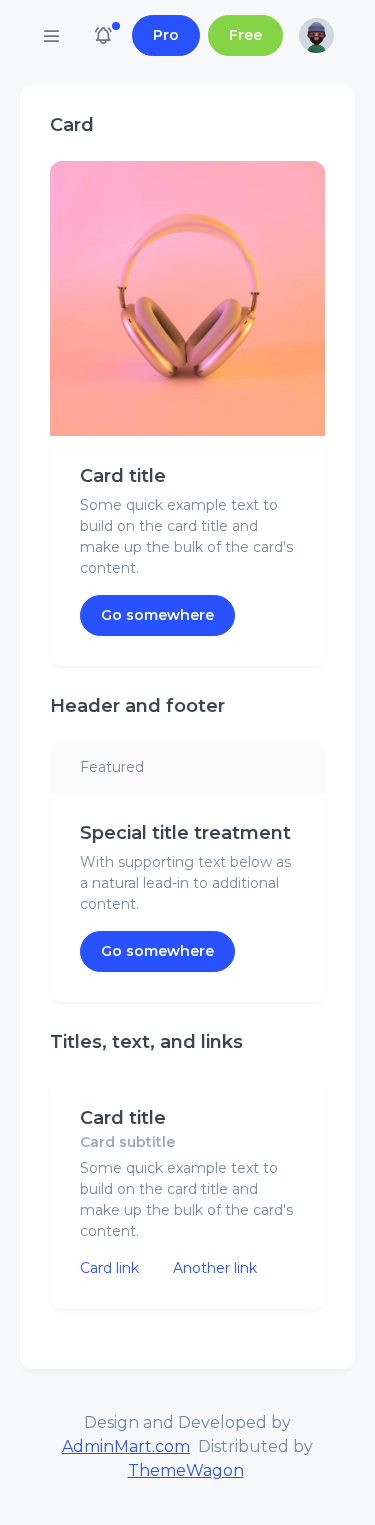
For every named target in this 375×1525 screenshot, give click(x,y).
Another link (215, 1268)
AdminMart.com (126, 1446)
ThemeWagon (186, 1470)
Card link (109, 1268)
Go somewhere (157, 615)
